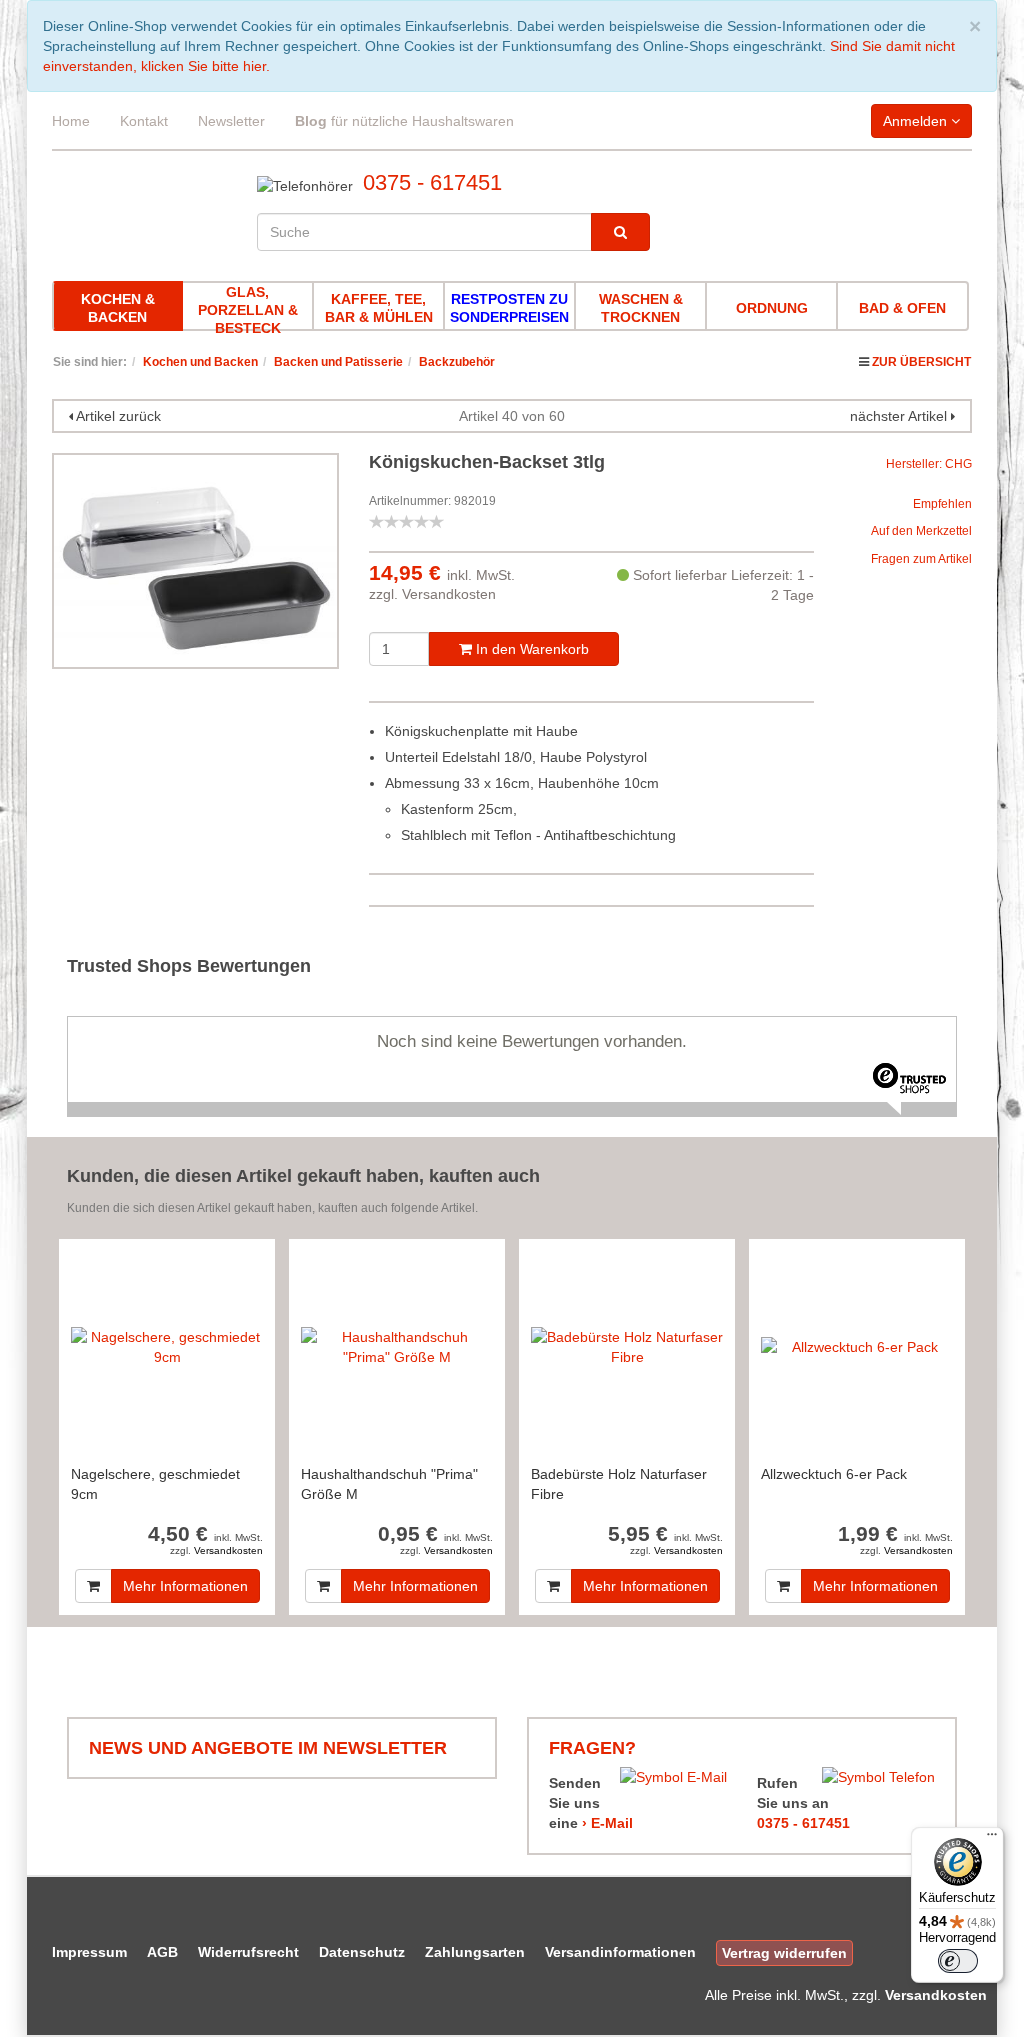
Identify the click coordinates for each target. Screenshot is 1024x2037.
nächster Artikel (900, 416)
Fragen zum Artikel (921, 559)
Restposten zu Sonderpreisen (509, 308)
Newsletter (231, 121)
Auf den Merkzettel (921, 531)
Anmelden (917, 121)
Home (71, 121)
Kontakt (144, 121)
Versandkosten (449, 594)
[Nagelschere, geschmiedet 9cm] (167, 1346)
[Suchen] (620, 232)
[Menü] (992, 1839)
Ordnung (772, 308)
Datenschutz (362, 1952)
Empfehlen (942, 504)
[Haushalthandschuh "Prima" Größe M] (397, 1346)
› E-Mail (607, 1823)
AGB (162, 1952)
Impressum (89, 1952)
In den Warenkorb (530, 649)
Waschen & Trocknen (641, 308)
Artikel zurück (118, 416)
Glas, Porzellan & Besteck (248, 310)
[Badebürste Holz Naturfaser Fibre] (627, 1346)
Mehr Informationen (185, 1586)
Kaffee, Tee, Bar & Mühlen (379, 308)
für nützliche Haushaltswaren (404, 121)
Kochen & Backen (118, 308)
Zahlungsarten (475, 1952)
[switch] (958, 1961)
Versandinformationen (620, 1952)
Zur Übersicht (921, 362)
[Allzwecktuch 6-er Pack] (857, 1346)
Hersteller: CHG (929, 464)
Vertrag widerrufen (784, 1953)
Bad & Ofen (902, 308)
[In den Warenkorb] (93, 1586)
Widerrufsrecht (248, 1952)
